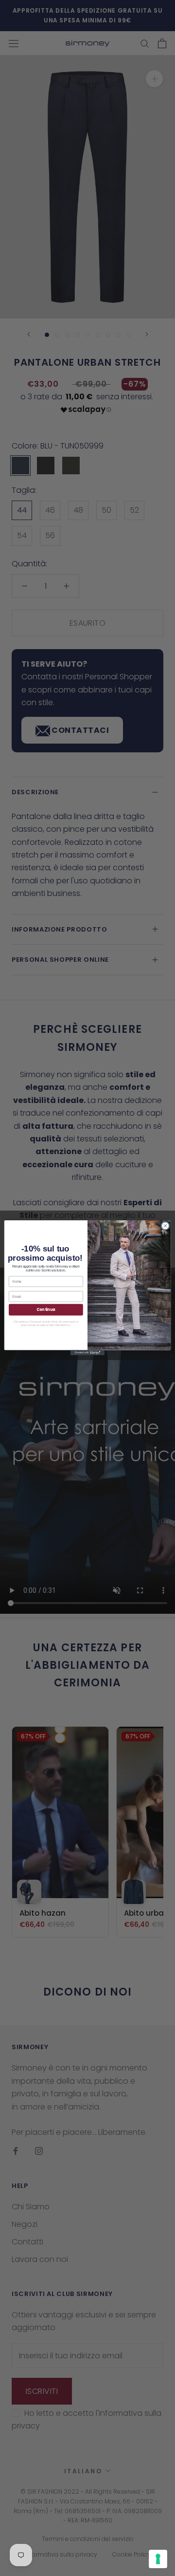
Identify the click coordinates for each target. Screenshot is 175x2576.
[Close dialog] (165, 1226)
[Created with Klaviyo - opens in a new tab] (87, 1353)
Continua (46, 1310)
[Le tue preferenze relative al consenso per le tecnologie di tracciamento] (158, 2559)
